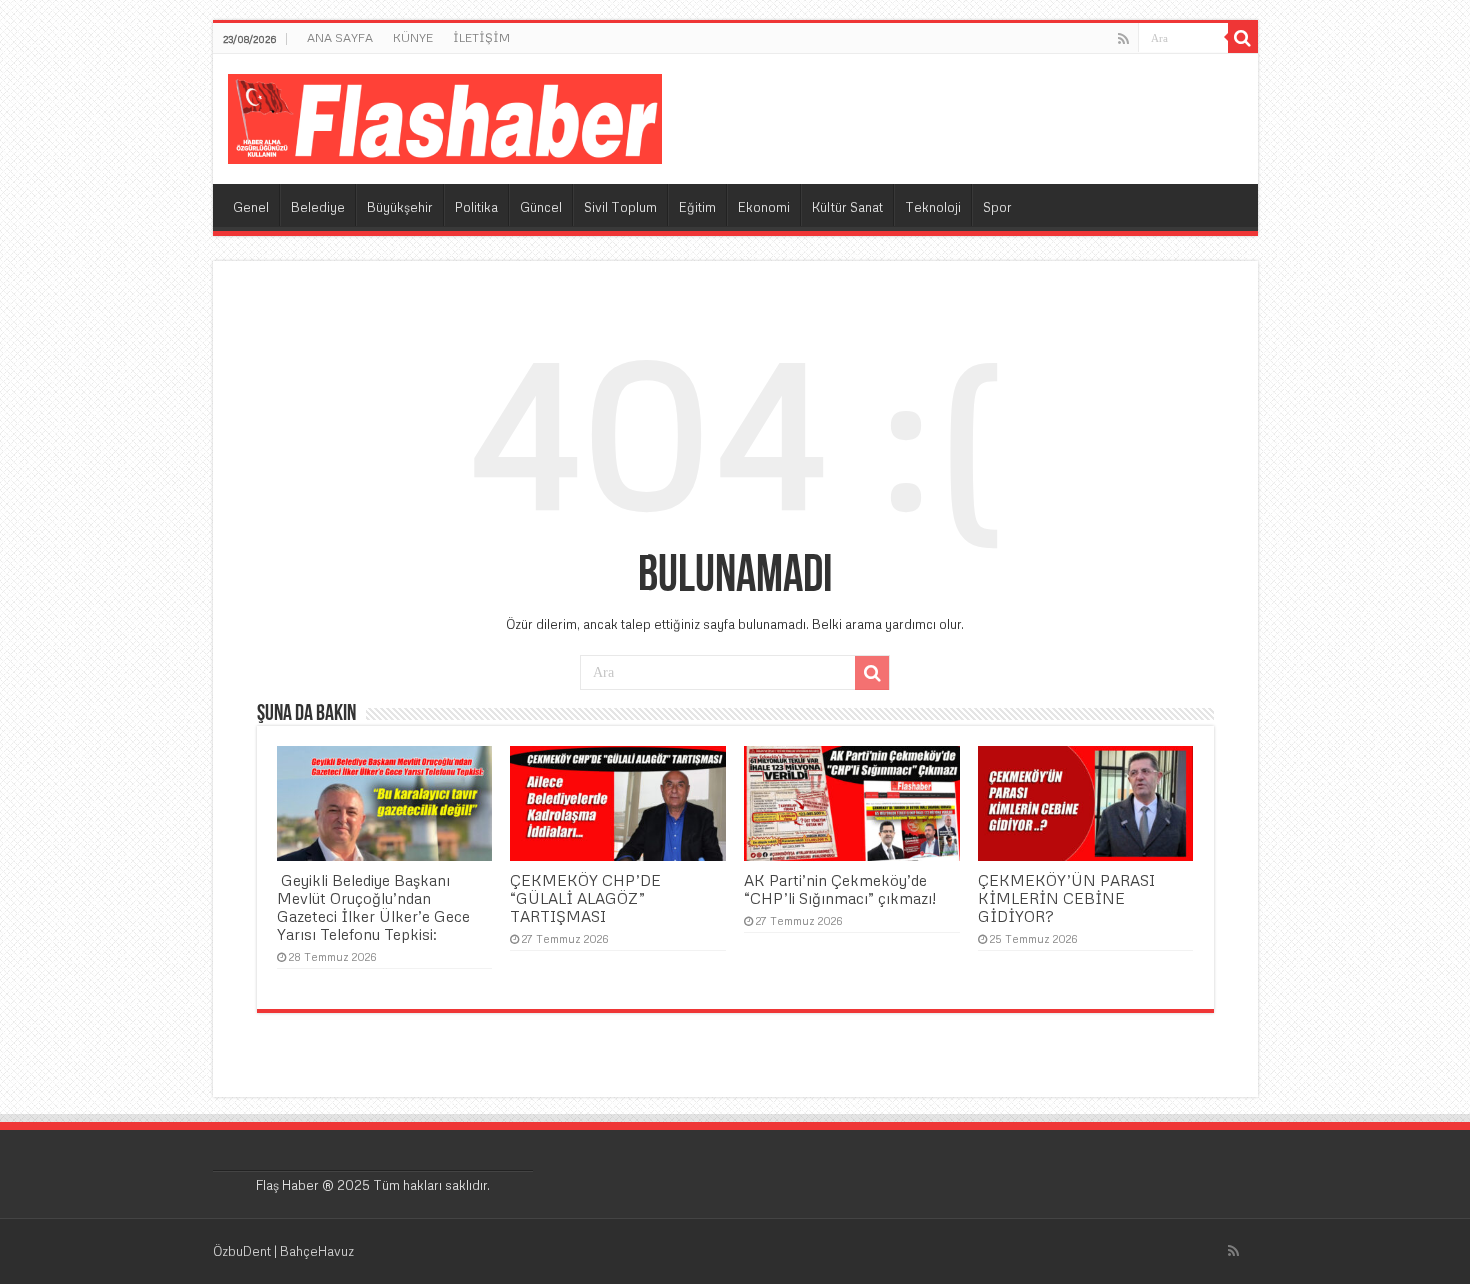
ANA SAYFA (340, 37)
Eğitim (697, 207)
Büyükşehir (400, 207)
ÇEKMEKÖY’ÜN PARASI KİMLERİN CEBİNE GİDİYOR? (1066, 898)
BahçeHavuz (317, 1251)
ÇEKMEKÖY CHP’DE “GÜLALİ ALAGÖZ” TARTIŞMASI (585, 898)
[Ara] (1243, 38)
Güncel (541, 207)
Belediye (318, 207)
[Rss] (1123, 39)
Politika (476, 207)
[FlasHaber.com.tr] (445, 115)
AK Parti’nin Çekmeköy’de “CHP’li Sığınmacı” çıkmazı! (840, 889)
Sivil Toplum (620, 207)
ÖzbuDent (242, 1251)
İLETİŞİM (481, 37)
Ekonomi (764, 207)
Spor (997, 207)
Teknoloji (933, 207)
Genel (251, 207)
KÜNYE (413, 37)
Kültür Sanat (847, 207)
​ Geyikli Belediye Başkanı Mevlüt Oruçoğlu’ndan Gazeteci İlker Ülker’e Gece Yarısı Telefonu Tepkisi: (373, 907)
